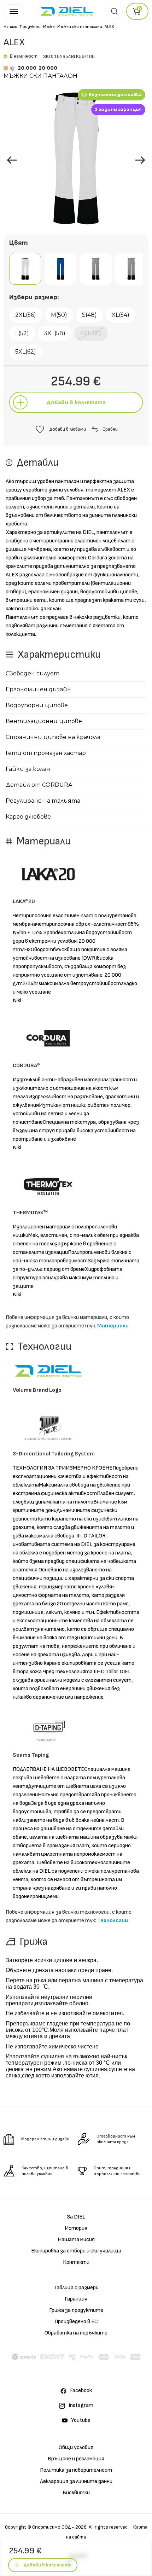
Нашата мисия (76, 2240)
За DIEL (76, 2217)
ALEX (109, 27)
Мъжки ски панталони (80, 27)
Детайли (76, 2509)
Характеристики (76, 2525)
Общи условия (76, 2447)
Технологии (113, 1921)
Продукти (30, 27)
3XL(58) (55, 333)
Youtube (81, 2420)
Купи (56, 2492)
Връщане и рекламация (76, 2459)
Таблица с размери (76, 2288)
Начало (10, 27)
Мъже (49, 27)
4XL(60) (91, 333)
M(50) (59, 315)
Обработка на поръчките (76, 2333)
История (76, 2228)
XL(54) (121, 315)
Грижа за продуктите (76, 2310)
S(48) (89, 315)
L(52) (22, 333)
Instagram (81, 2405)
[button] (140, 160)
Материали (113, 1326)
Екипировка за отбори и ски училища (76, 2251)
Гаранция (76, 2299)
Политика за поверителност (76, 2470)
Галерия (91, 2492)
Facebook (81, 2391)
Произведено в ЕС (76, 2322)
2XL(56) (26, 315)
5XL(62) (26, 352)
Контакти (76, 2262)
